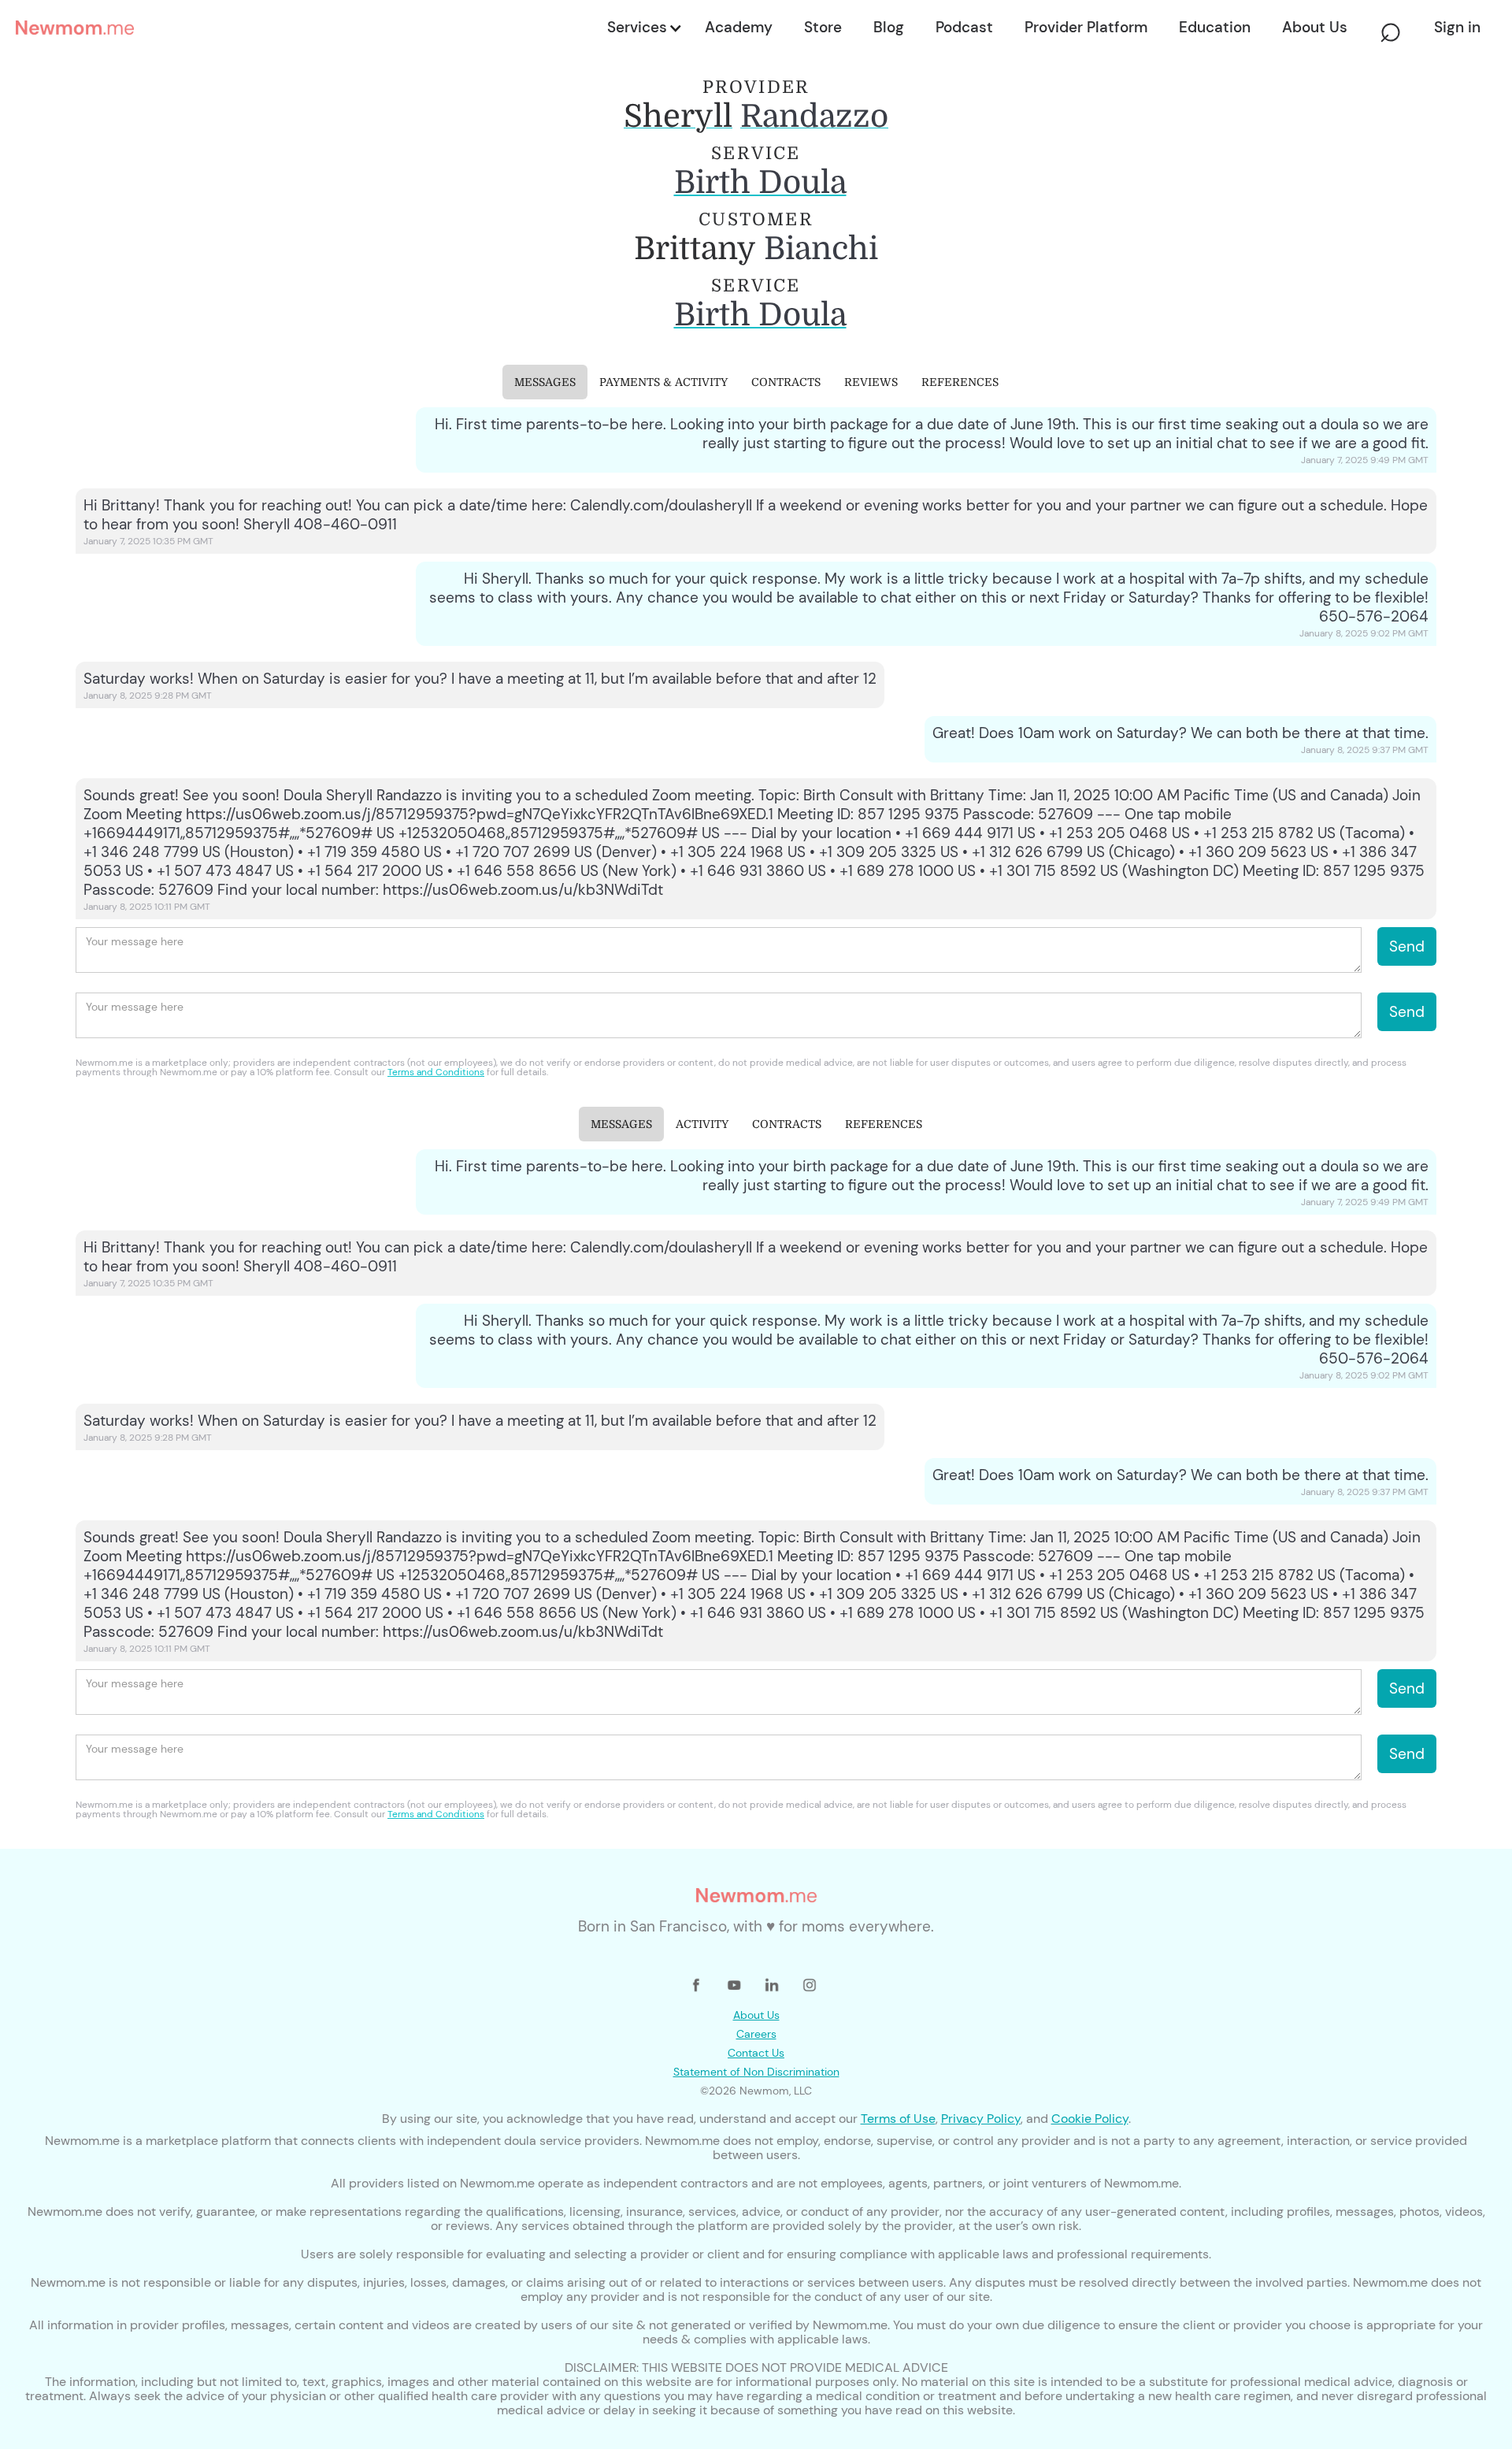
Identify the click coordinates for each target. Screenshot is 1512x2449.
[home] (307, 28)
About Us (756, 2015)
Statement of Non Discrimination (756, 2072)
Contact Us (756, 2053)
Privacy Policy (981, 2119)
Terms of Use (898, 2119)
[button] (643, 28)
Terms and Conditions (436, 1072)
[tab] (545, 382)
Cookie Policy (1090, 2119)
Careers (756, 2034)
